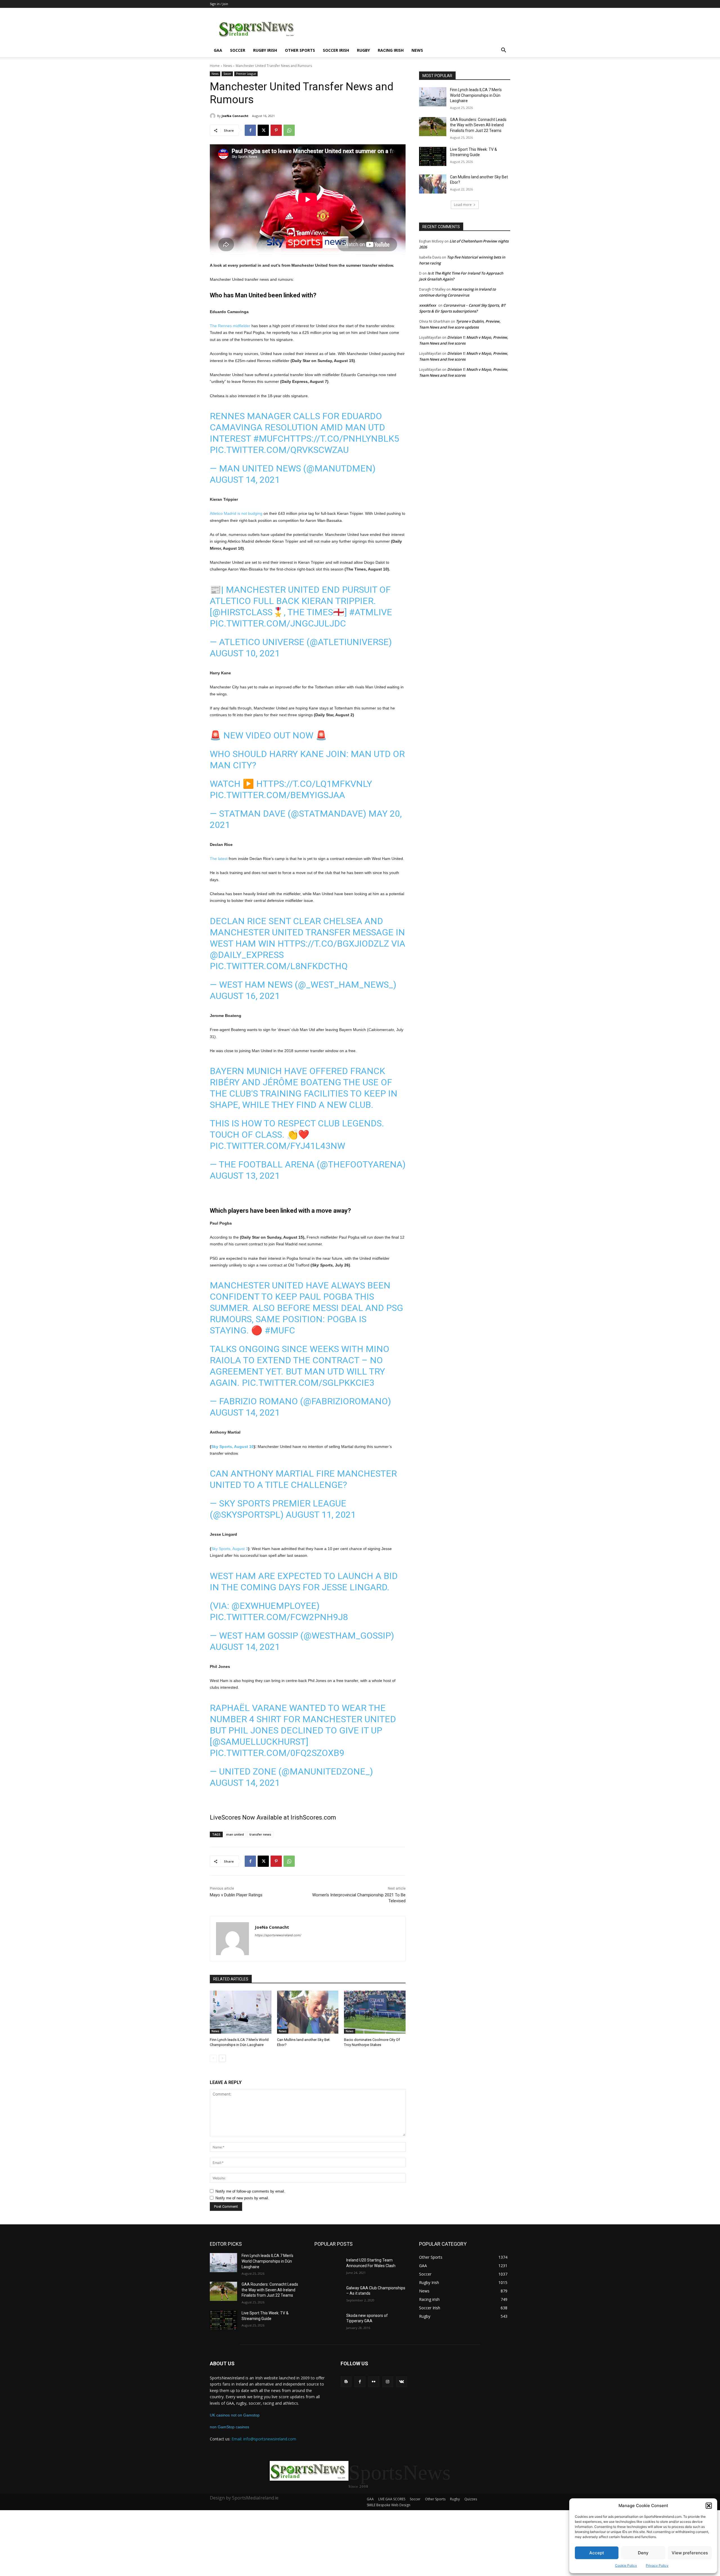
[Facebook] (250, 130)
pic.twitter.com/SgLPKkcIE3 (308, 1383)
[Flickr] (374, 2382)
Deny (643, 2553)
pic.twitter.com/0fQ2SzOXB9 (277, 1753)
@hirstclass (242, 612)
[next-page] (222, 2058)
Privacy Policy (657, 2565)
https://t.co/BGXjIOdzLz (333, 944)
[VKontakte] (401, 2382)
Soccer (238, 50)
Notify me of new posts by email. (242, 2198)
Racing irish (391, 50)
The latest (219, 859)
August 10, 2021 (245, 653)
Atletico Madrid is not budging (236, 513)
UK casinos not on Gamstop (235, 2415)
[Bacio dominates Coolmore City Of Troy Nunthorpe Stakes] (375, 2012)
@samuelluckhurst (259, 1742)
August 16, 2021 (245, 996)
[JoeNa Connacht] (213, 116)
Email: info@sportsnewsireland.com (264, 2439)
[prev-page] (213, 2058)
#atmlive (371, 612)
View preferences (690, 2553)
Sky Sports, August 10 (232, 1447)
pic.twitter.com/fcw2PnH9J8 (279, 1617)
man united (235, 1834)
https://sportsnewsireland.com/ (278, 1935)
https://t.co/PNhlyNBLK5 (341, 439)
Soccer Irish (336, 50)
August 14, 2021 (245, 480)
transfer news (260, 1834)
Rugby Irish (265, 50)
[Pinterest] (276, 130)
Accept (597, 2553)
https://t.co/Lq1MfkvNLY (314, 784)
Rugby (363, 50)
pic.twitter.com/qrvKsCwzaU (279, 450)
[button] (709, 2506)
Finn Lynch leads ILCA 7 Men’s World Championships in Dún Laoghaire (476, 95)
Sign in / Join (219, 4)
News (417, 50)
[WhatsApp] (289, 130)
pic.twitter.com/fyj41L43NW (277, 1146)
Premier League (246, 74)
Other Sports (300, 50)
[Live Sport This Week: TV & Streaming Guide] (433, 156)
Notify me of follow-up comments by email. (250, 2191)
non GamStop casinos (229, 2427)
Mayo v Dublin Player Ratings (236, 1895)
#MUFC (268, 439)
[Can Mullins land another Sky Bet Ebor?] (308, 2012)
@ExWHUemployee (274, 1606)
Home (215, 66)
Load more (463, 205)
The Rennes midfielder (230, 326)
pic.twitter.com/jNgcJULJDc (278, 623)
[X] (263, 130)
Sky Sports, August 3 (230, 1549)
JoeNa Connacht (235, 116)
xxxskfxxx (427, 305)
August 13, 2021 (245, 1176)
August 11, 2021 (321, 1515)
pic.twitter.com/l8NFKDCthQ (279, 966)
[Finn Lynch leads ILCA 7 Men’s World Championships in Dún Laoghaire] (241, 2012)
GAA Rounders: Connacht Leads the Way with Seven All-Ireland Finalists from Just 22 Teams (478, 125)
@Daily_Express (247, 955)
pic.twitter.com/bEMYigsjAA (277, 795)
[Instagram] (388, 2382)
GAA (218, 50)
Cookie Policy (626, 2565)
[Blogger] (346, 2382)
